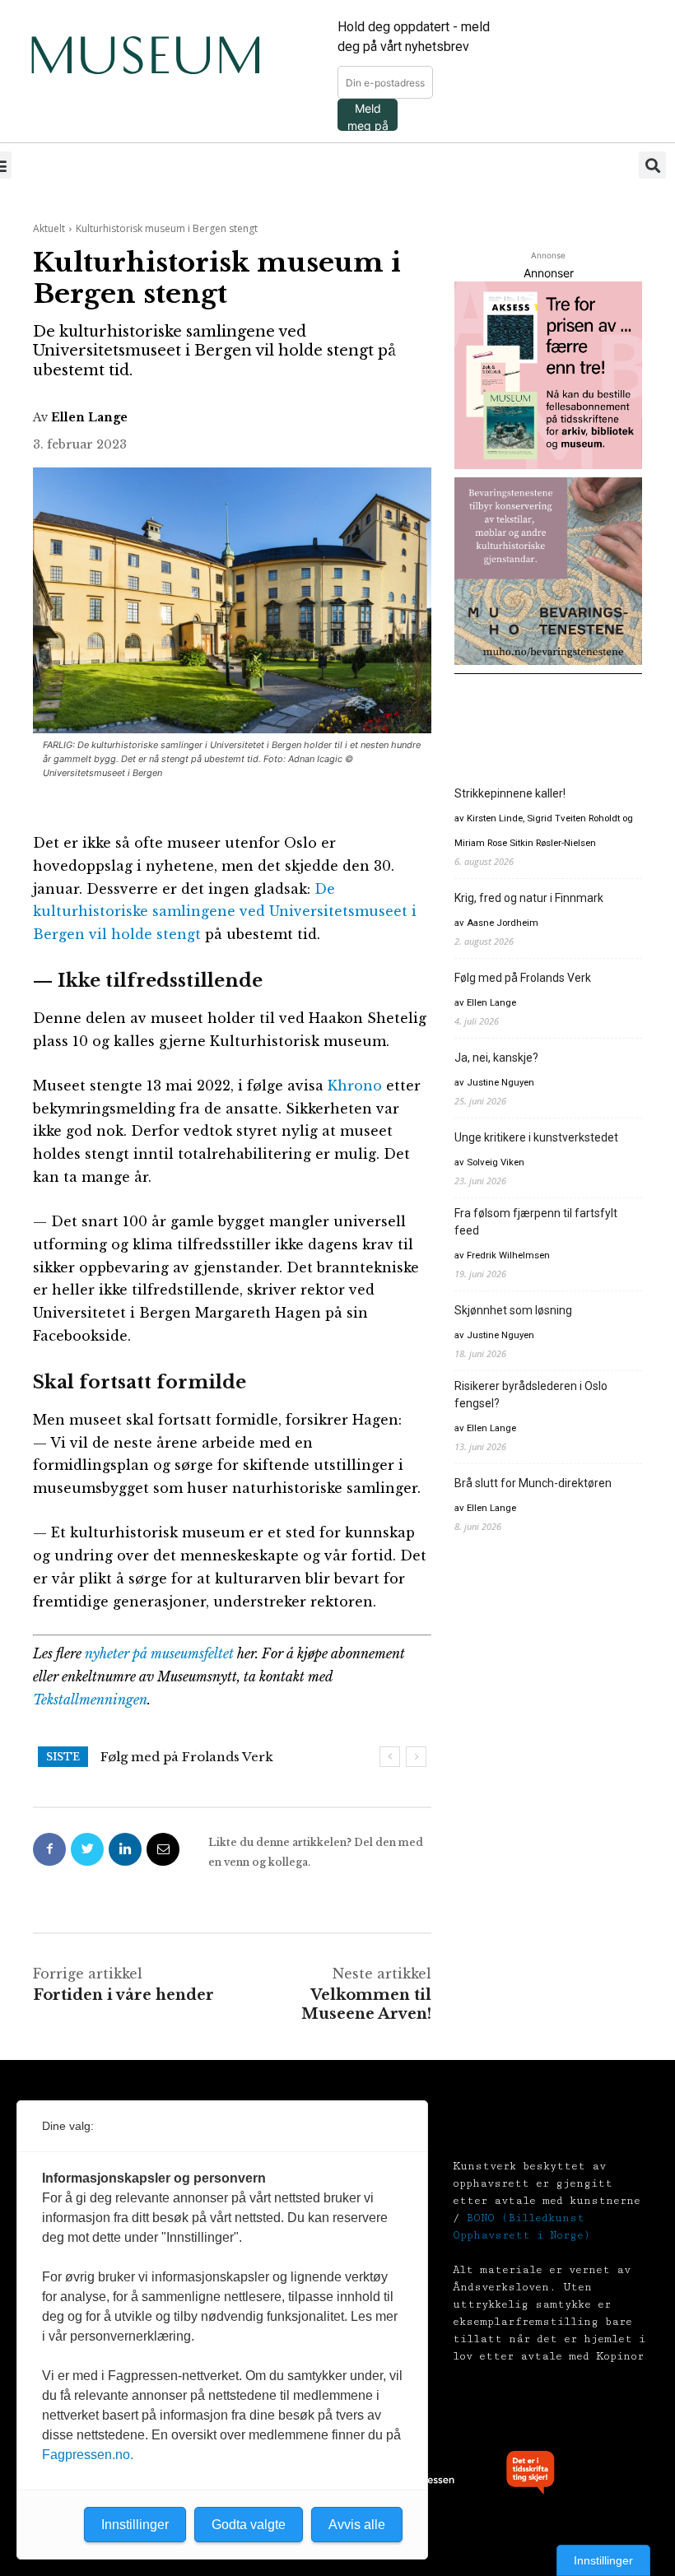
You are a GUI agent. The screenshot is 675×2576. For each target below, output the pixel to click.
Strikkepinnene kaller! (510, 793)
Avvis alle (357, 2525)
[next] (416, 1757)
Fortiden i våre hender (123, 1995)
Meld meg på (368, 116)
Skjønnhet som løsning (513, 1310)
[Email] (163, 1849)
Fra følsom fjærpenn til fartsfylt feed (536, 1222)
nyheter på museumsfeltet (159, 1653)
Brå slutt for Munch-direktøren (533, 1483)
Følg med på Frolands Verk (523, 978)
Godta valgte (249, 2525)
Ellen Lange (89, 417)
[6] (548, 571)
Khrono (355, 1086)
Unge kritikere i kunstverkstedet (536, 1137)
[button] (652, 165)
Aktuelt (49, 228)
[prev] (390, 1757)
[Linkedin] (125, 1849)
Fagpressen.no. (88, 2455)
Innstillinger (603, 2560)
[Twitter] (87, 1849)
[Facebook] (49, 1849)
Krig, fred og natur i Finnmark (529, 898)
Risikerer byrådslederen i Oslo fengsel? (531, 1395)
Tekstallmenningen (90, 1700)
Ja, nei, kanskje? (153, 1757)
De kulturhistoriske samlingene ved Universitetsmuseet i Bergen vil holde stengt (225, 912)
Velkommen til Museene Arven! (366, 2004)
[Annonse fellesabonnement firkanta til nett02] (548, 375)
